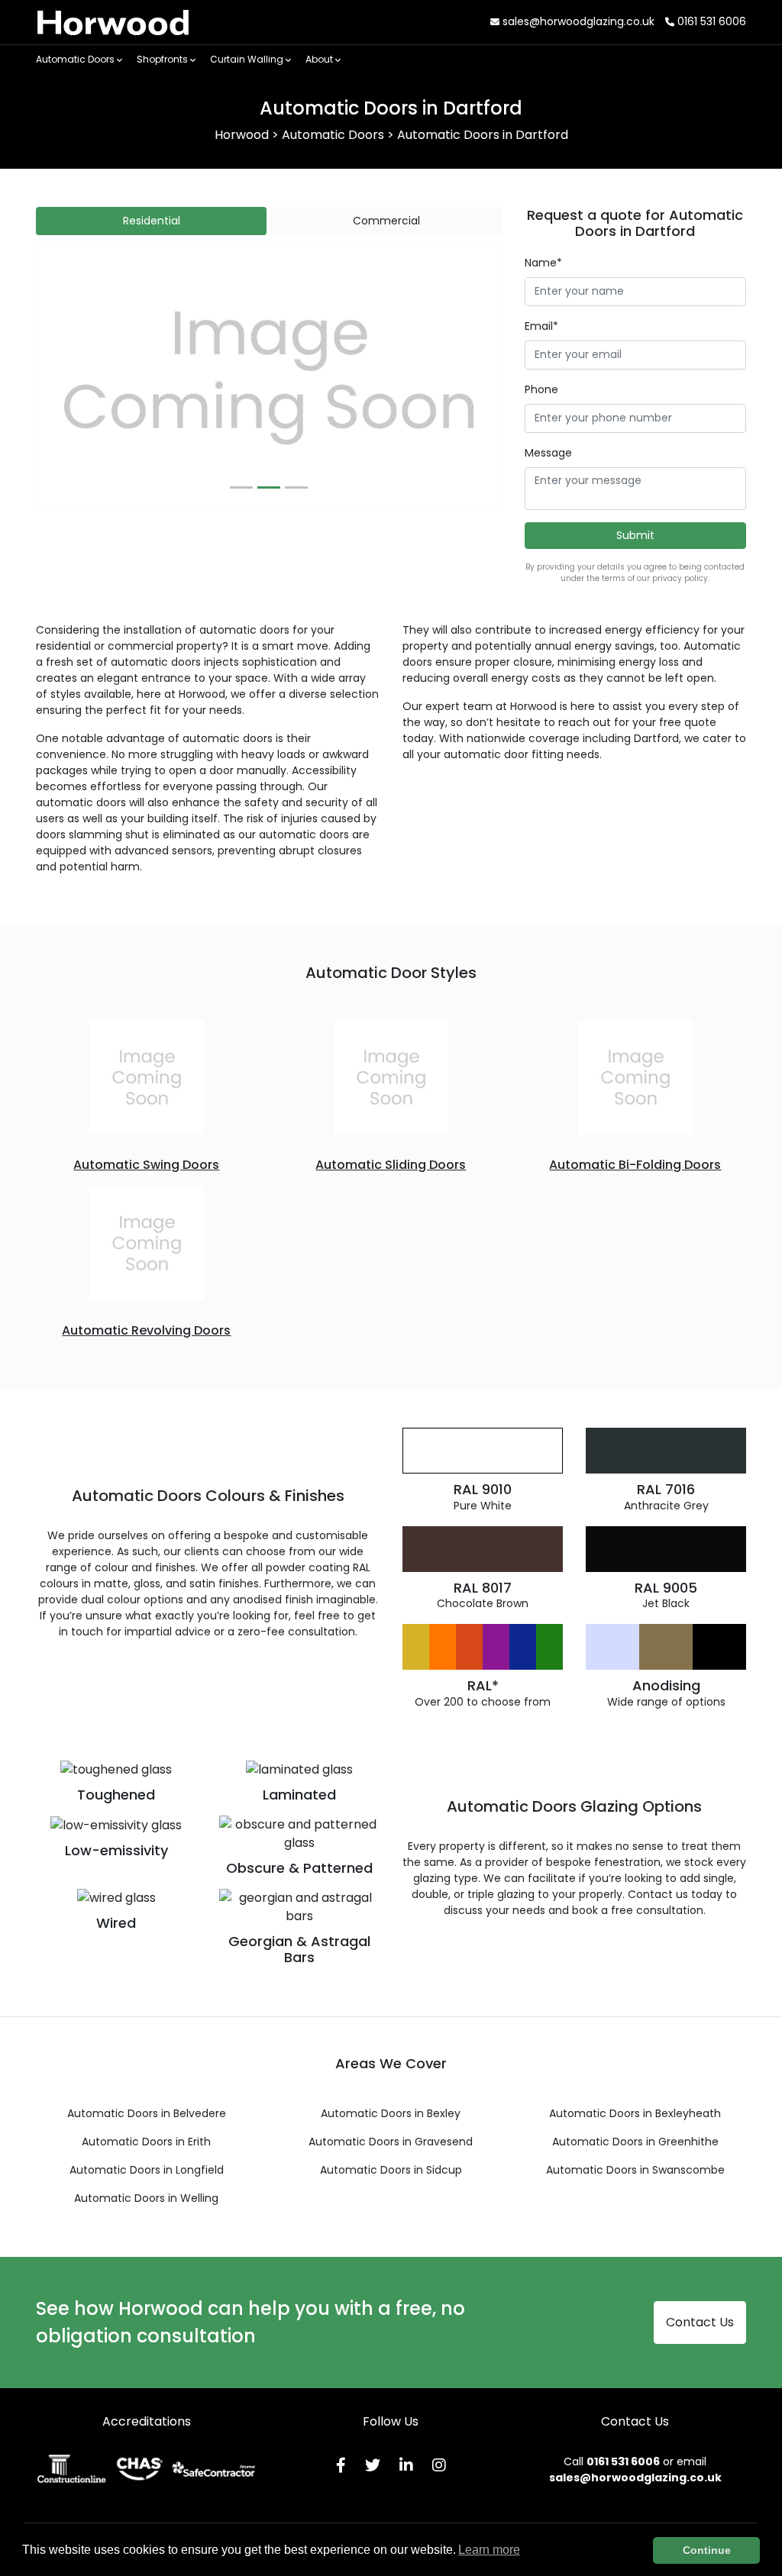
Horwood (113, 22)
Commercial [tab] (386, 221)
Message (548, 453)
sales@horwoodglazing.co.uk (577, 21)
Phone (541, 389)
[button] (71, 378)
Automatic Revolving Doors (146, 1330)
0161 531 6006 (710, 21)
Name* (543, 263)
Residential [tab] (152, 221)
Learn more (489, 2550)
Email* (541, 326)
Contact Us (700, 2322)
